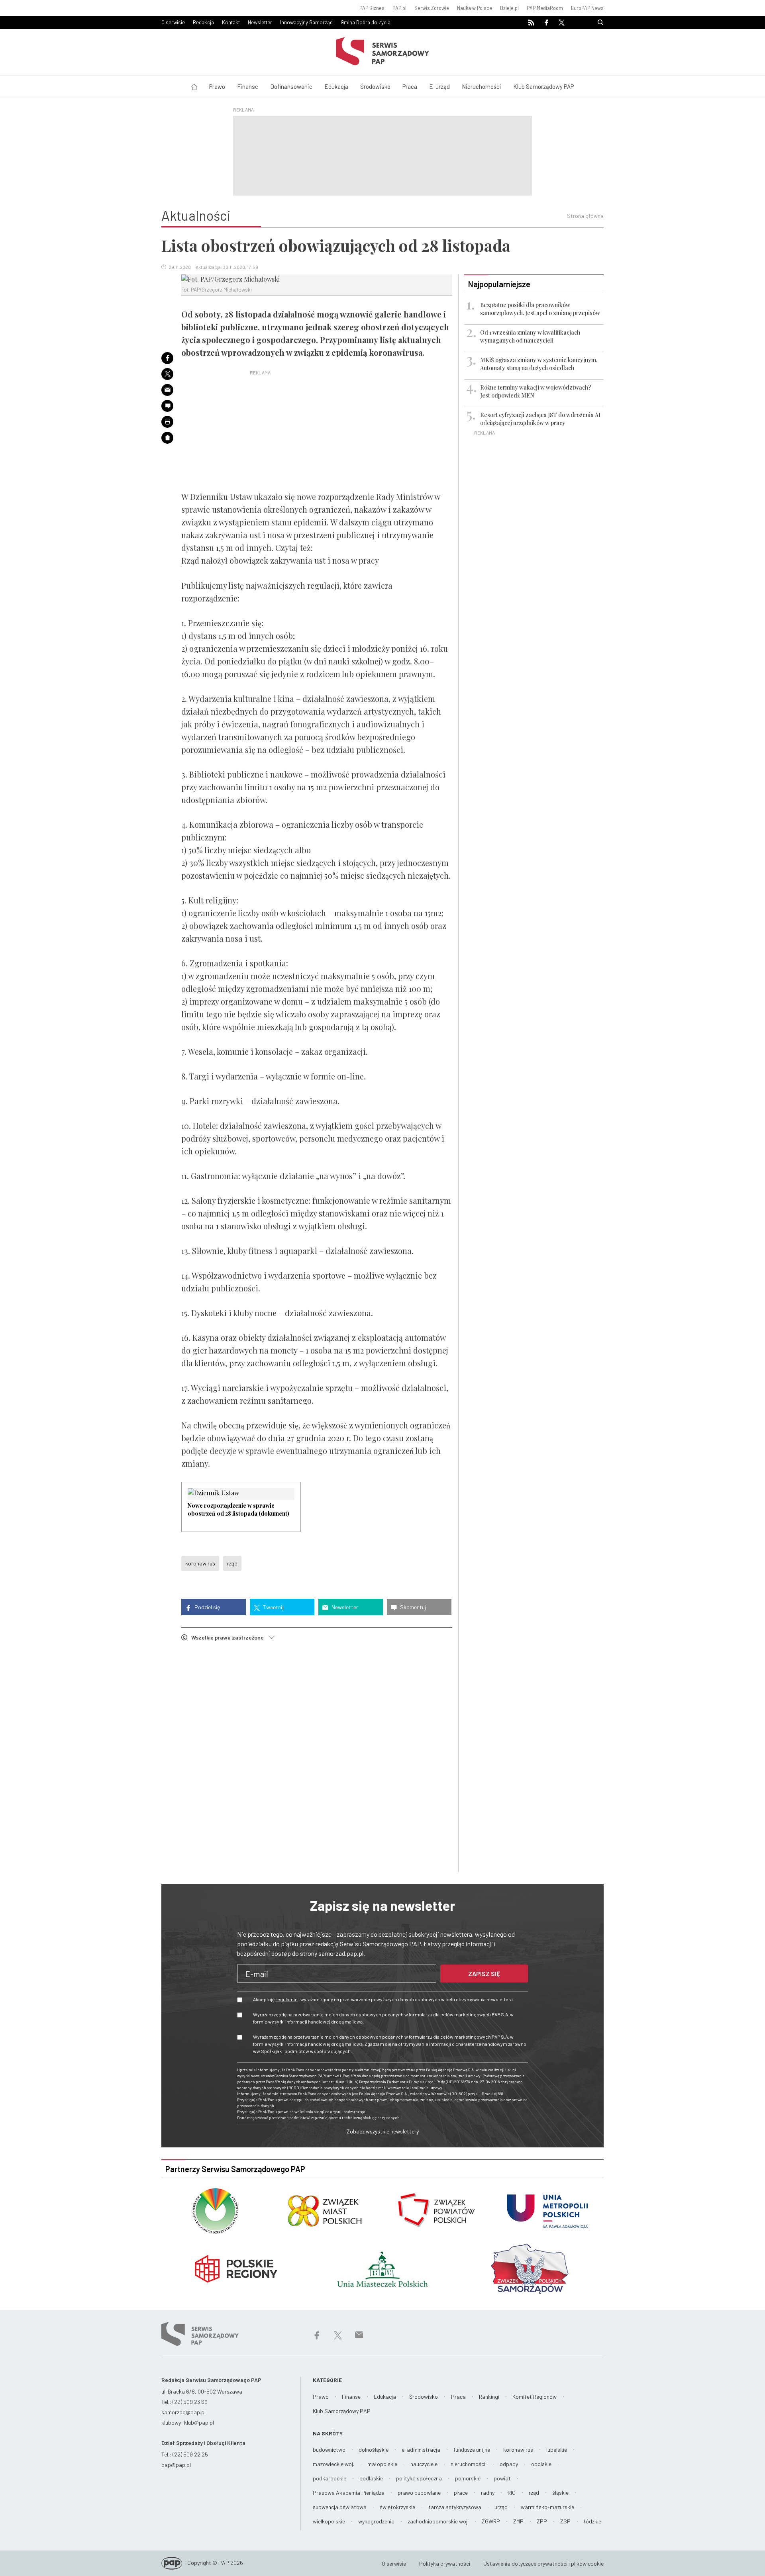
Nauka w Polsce (475, 8)
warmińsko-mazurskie (547, 2507)
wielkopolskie (329, 2521)
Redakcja (203, 22)
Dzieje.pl (509, 8)
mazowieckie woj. (333, 2464)
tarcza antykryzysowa (455, 2507)
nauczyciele (424, 2464)
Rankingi (489, 2397)
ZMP (518, 2521)
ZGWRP (491, 2521)
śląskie (560, 2493)
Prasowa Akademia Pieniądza (349, 2493)
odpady (509, 2464)
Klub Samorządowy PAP (543, 86)
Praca (410, 86)
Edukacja (336, 86)
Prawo (217, 86)
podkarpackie (330, 2478)
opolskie (541, 2464)
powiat (502, 2478)
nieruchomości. (469, 2464)
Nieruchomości (482, 86)
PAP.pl (399, 8)
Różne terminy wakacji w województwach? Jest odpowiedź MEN (536, 391)
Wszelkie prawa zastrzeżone (230, 1637)
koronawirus (200, 1563)
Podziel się (207, 1607)
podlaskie (371, 2478)
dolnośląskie (374, 2450)
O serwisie (173, 22)
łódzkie (592, 2521)
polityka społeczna (419, 2478)
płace (461, 2493)
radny (488, 2493)
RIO (512, 2493)
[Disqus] (317, 1758)
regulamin (286, 1999)
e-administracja (421, 2450)
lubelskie (557, 2450)
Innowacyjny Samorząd (306, 22)
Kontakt (231, 22)
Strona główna (585, 216)
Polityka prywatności (445, 2563)
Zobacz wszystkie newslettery (383, 2131)
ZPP (542, 2521)
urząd (501, 2507)
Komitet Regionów (535, 2397)
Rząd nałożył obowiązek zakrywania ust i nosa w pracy (280, 560)
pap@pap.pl (176, 2465)
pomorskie (468, 2478)
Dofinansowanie (291, 86)
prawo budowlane (419, 2493)
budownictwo (329, 2450)
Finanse (248, 86)
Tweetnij (273, 1607)
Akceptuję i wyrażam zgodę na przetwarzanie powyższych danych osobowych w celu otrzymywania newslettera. (383, 1999)
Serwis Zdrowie (432, 8)
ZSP (565, 2521)
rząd (232, 1563)
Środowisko (375, 86)
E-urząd (439, 86)
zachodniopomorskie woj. (438, 2521)
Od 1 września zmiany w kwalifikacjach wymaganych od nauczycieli (530, 336)
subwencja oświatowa (340, 2507)
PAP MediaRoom (545, 8)
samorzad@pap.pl (183, 2412)
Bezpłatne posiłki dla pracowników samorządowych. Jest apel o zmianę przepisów (540, 309)
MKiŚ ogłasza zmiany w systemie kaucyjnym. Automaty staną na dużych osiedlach (539, 364)
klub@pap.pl (199, 2422)
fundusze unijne (472, 2450)
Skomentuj (412, 1607)
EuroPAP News (587, 8)
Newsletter (260, 22)
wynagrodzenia (376, 2521)
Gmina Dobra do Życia (366, 22)
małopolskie (382, 2464)
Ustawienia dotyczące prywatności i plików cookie (543, 2563)
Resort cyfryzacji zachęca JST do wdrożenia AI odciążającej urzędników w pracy (540, 419)
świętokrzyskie (397, 2507)
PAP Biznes (372, 8)
